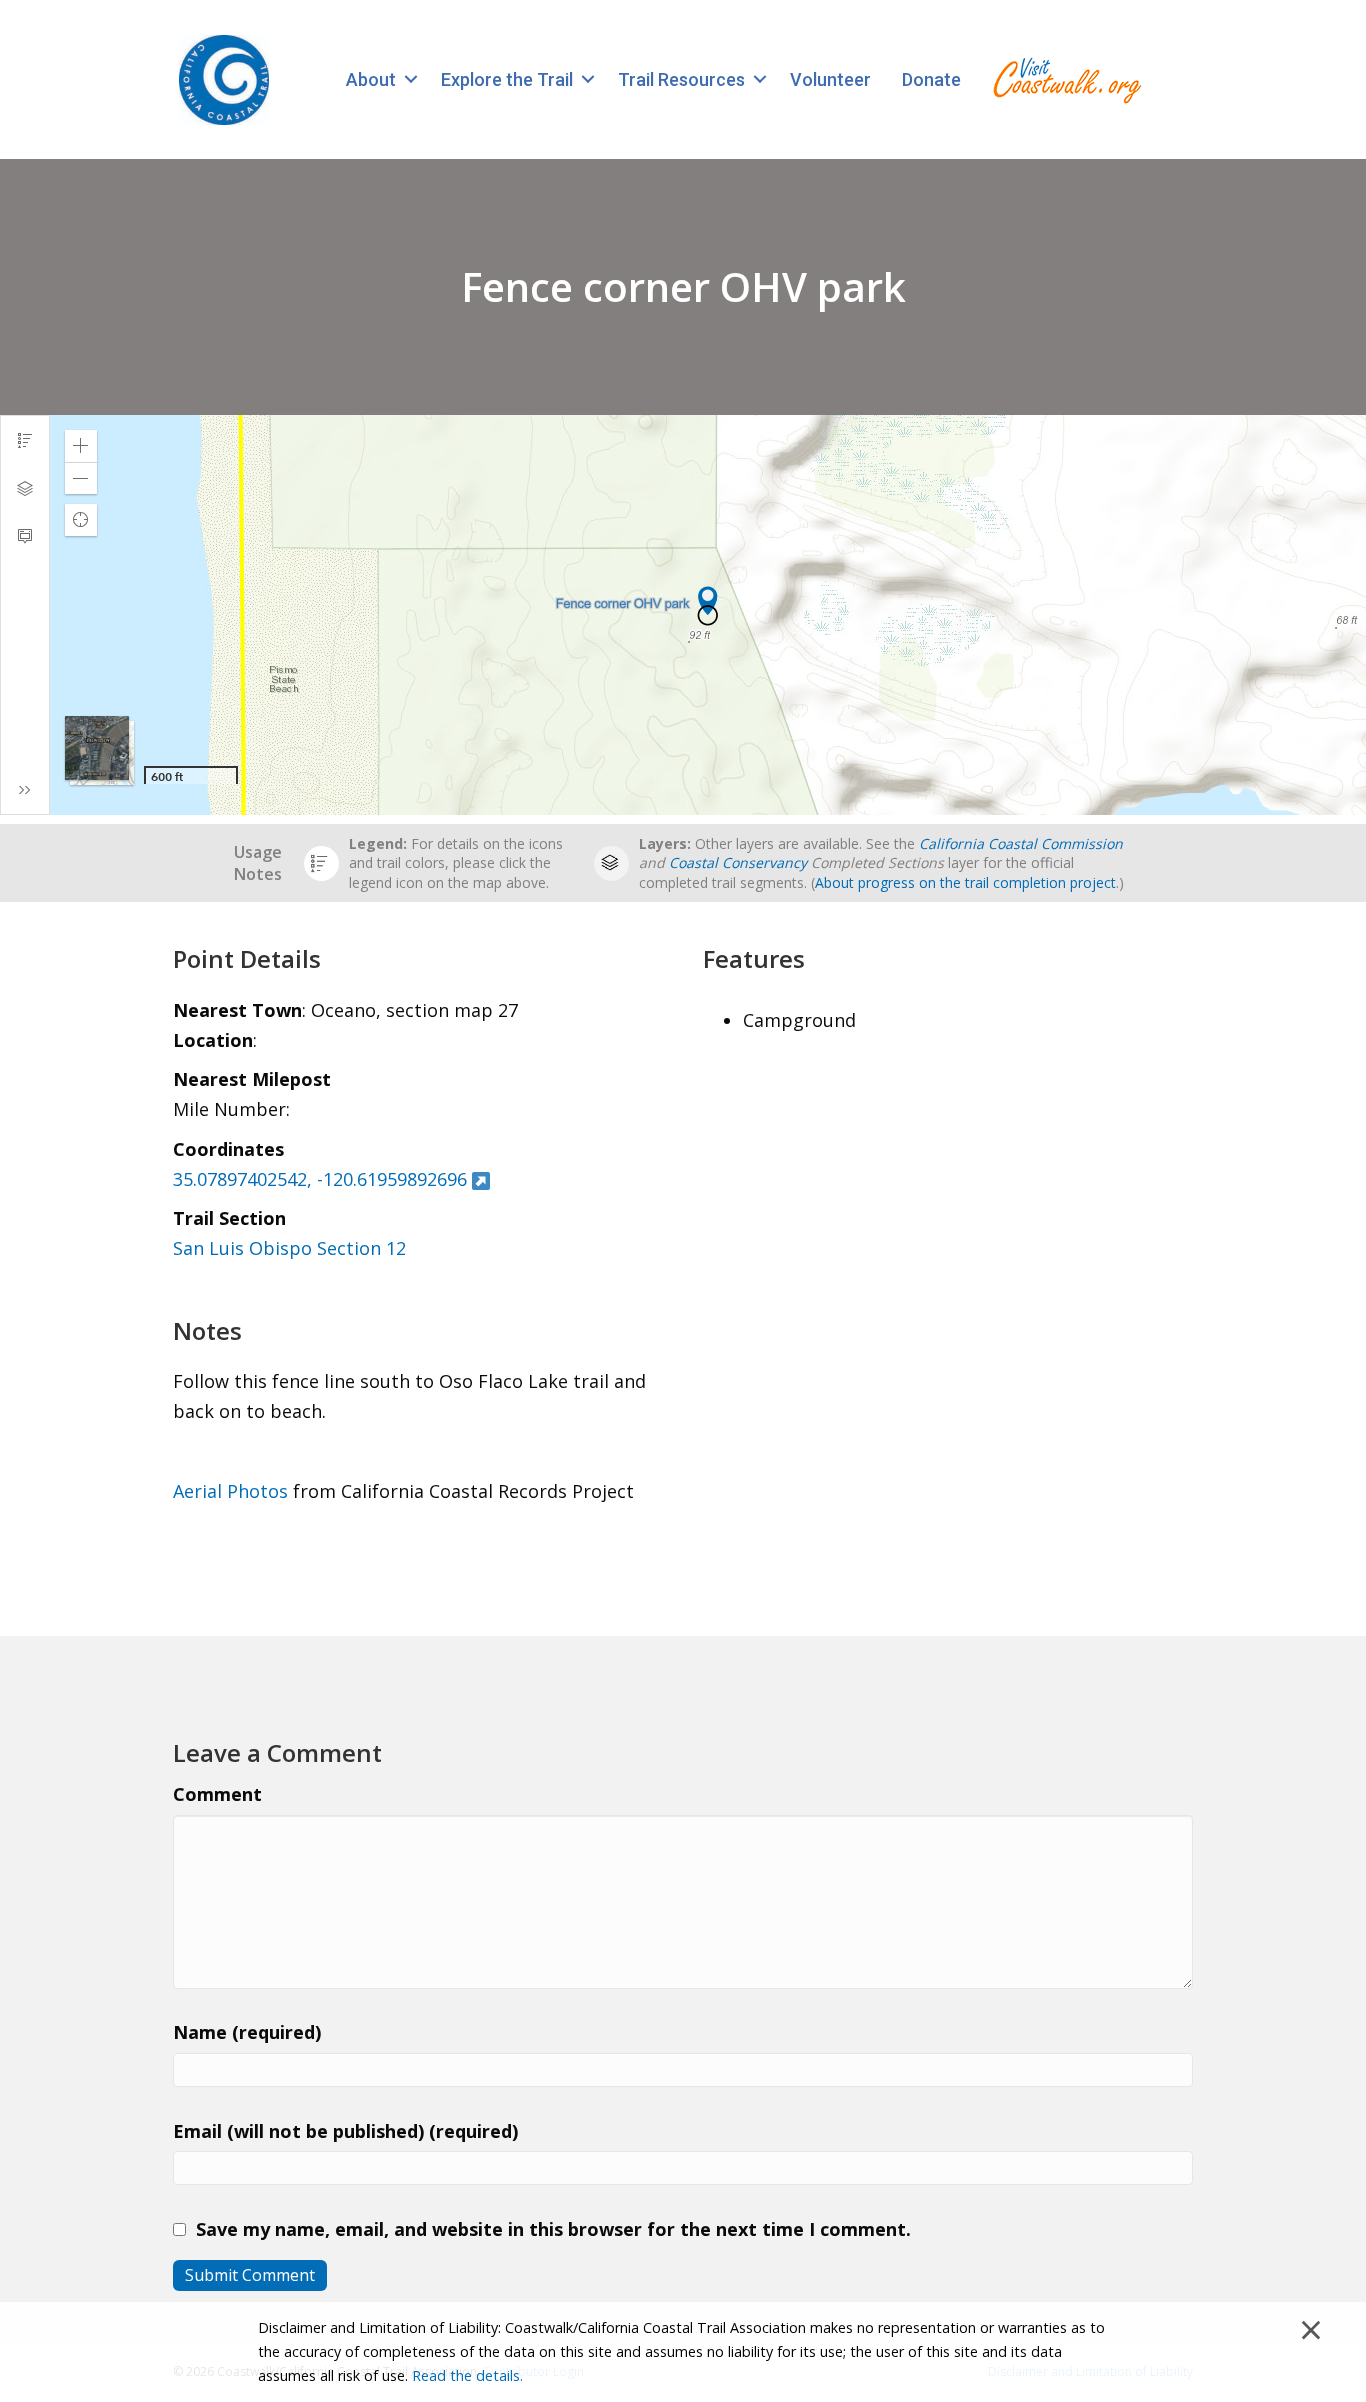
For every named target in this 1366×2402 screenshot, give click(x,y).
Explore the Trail (507, 79)
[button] (410, 79)
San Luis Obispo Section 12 (289, 1248)
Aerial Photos (230, 1491)
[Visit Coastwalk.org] (1067, 79)
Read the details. (467, 2375)
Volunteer (830, 79)
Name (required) (247, 2032)
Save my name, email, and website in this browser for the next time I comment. (553, 2229)
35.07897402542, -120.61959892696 (320, 1179)
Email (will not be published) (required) (345, 2131)
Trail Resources (681, 79)
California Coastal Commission (1021, 843)
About (371, 79)
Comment (217, 1794)
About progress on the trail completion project (965, 882)
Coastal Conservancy (738, 862)
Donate (931, 79)
